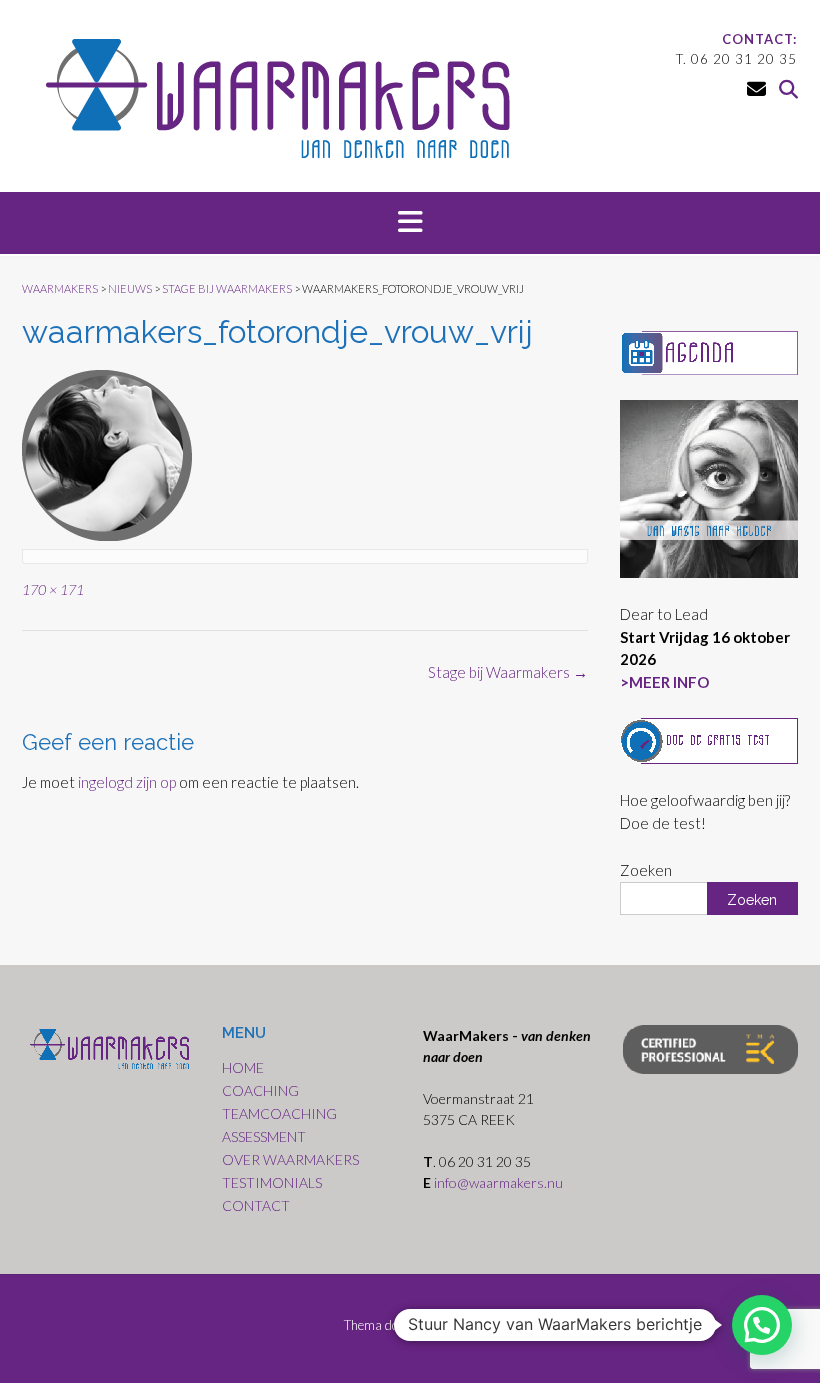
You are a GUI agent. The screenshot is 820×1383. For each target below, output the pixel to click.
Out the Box (444, 1325)
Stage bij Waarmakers (508, 672)
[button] (410, 223)
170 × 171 (53, 589)
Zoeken (646, 870)
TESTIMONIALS (272, 1182)
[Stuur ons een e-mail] (756, 88)
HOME (243, 1067)
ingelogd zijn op (127, 782)
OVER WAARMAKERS (290, 1159)
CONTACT (256, 1205)
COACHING (260, 1090)
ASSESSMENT (264, 1136)
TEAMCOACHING (279, 1113)
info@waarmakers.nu (500, 1182)
